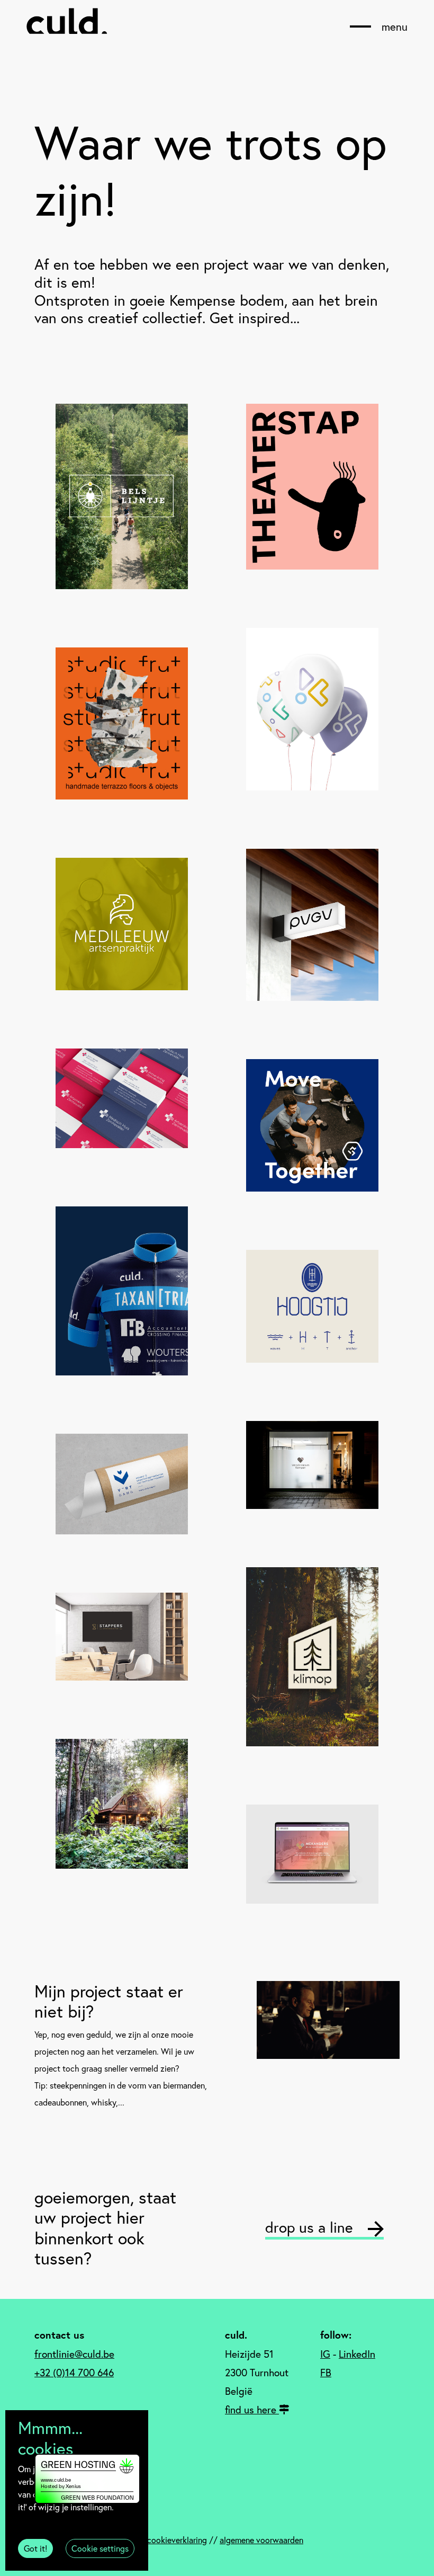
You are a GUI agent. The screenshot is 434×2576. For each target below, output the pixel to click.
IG (325, 2354)
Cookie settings (100, 2548)
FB (326, 2372)
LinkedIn (357, 2354)
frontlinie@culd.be (74, 2354)
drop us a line (311, 2227)
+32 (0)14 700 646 (74, 2372)
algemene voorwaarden (261, 2540)
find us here (252, 2409)
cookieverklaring (177, 2540)
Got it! (35, 2548)
